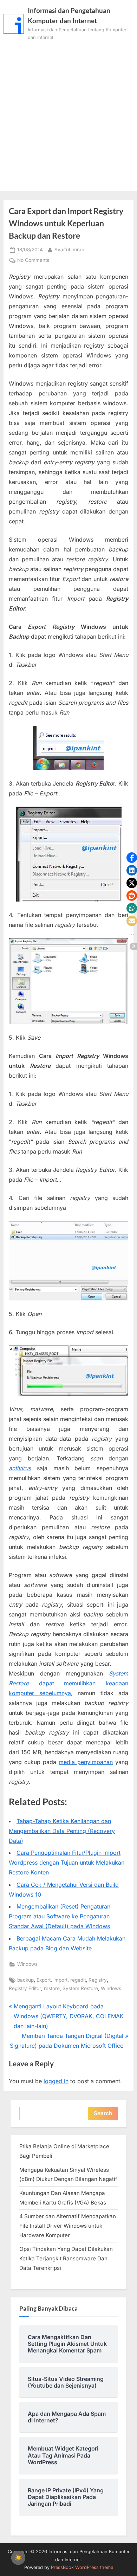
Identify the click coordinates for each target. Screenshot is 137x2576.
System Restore (80, 1988)
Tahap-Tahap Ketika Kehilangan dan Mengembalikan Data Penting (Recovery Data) (62, 1831)
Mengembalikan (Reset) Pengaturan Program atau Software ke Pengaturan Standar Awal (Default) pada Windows (60, 1916)
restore (52, 1988)
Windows (27, 1964)
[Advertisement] (68, 114)
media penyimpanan (86, 1762)
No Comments (33, 261)
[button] (132, 858)
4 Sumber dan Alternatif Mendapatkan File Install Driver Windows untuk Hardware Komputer (68, 2226)
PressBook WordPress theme (82, 2567)
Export (44, 1980)
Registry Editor (25, 1988)
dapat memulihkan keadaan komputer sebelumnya (68, 1683)
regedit (78, 1980)
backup (25, 1980)
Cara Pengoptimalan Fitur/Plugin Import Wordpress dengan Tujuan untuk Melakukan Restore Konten (67, 1862)
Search (103, 2113)
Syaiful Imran (69, 249)
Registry (98, 1980)
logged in (56, 2081)
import (60, 1980)
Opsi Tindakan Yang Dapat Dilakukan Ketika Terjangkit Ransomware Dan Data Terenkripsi (66, 2258)
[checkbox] (18, 2558)
